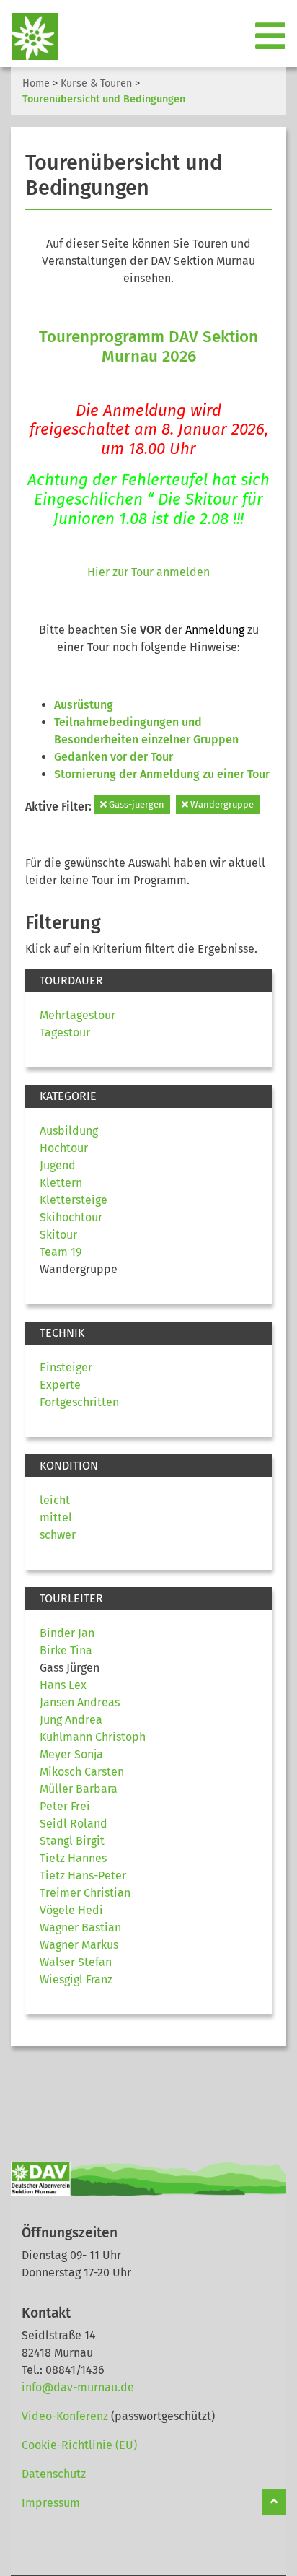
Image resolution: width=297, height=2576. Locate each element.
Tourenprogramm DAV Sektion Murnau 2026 (148, 346)
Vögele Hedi (71, 1910)
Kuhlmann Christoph (93, 1737)
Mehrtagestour (77, 1015)
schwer (58, 1535)
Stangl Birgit (72, 1841)
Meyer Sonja (71, 1754)
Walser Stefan (76, 1962)
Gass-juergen (136, 804)
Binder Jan (67, 1633)
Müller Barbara (79, 1789)
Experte (60, 1385)
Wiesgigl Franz (76, 1979)
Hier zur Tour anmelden (148, 572)
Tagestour (65, 1032)
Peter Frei (65, 1806)
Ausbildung (69, 1131)
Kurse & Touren (96, 83)
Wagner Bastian (80, 1927)
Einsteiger (66, 1367)
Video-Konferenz (65, 2416)
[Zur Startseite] (29, 36)
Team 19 (61, 1252)
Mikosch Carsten (82, 1772)
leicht (55, 1500)
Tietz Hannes (73, 1858)
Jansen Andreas (80, 1702)
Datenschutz (54, 2474)
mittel (56, 1518)
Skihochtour (71, 1217)
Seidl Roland (74, 1824)
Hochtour (64, 1148)
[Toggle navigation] (272, 37)
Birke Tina (66, 1650)
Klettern (61, 1183)
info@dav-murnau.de (78, 2387)
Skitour (58, 1235)
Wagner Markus (79, 1945)
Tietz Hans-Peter (83, 1876)
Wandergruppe (221, 804)
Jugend (58, 1165)
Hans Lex (63, 1685)
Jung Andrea (71, 1720)
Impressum (51, 2503)
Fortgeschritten (79, 1402)
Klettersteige (74, 1200)
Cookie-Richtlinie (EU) (79, 2445)
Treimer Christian (85, 1893)
